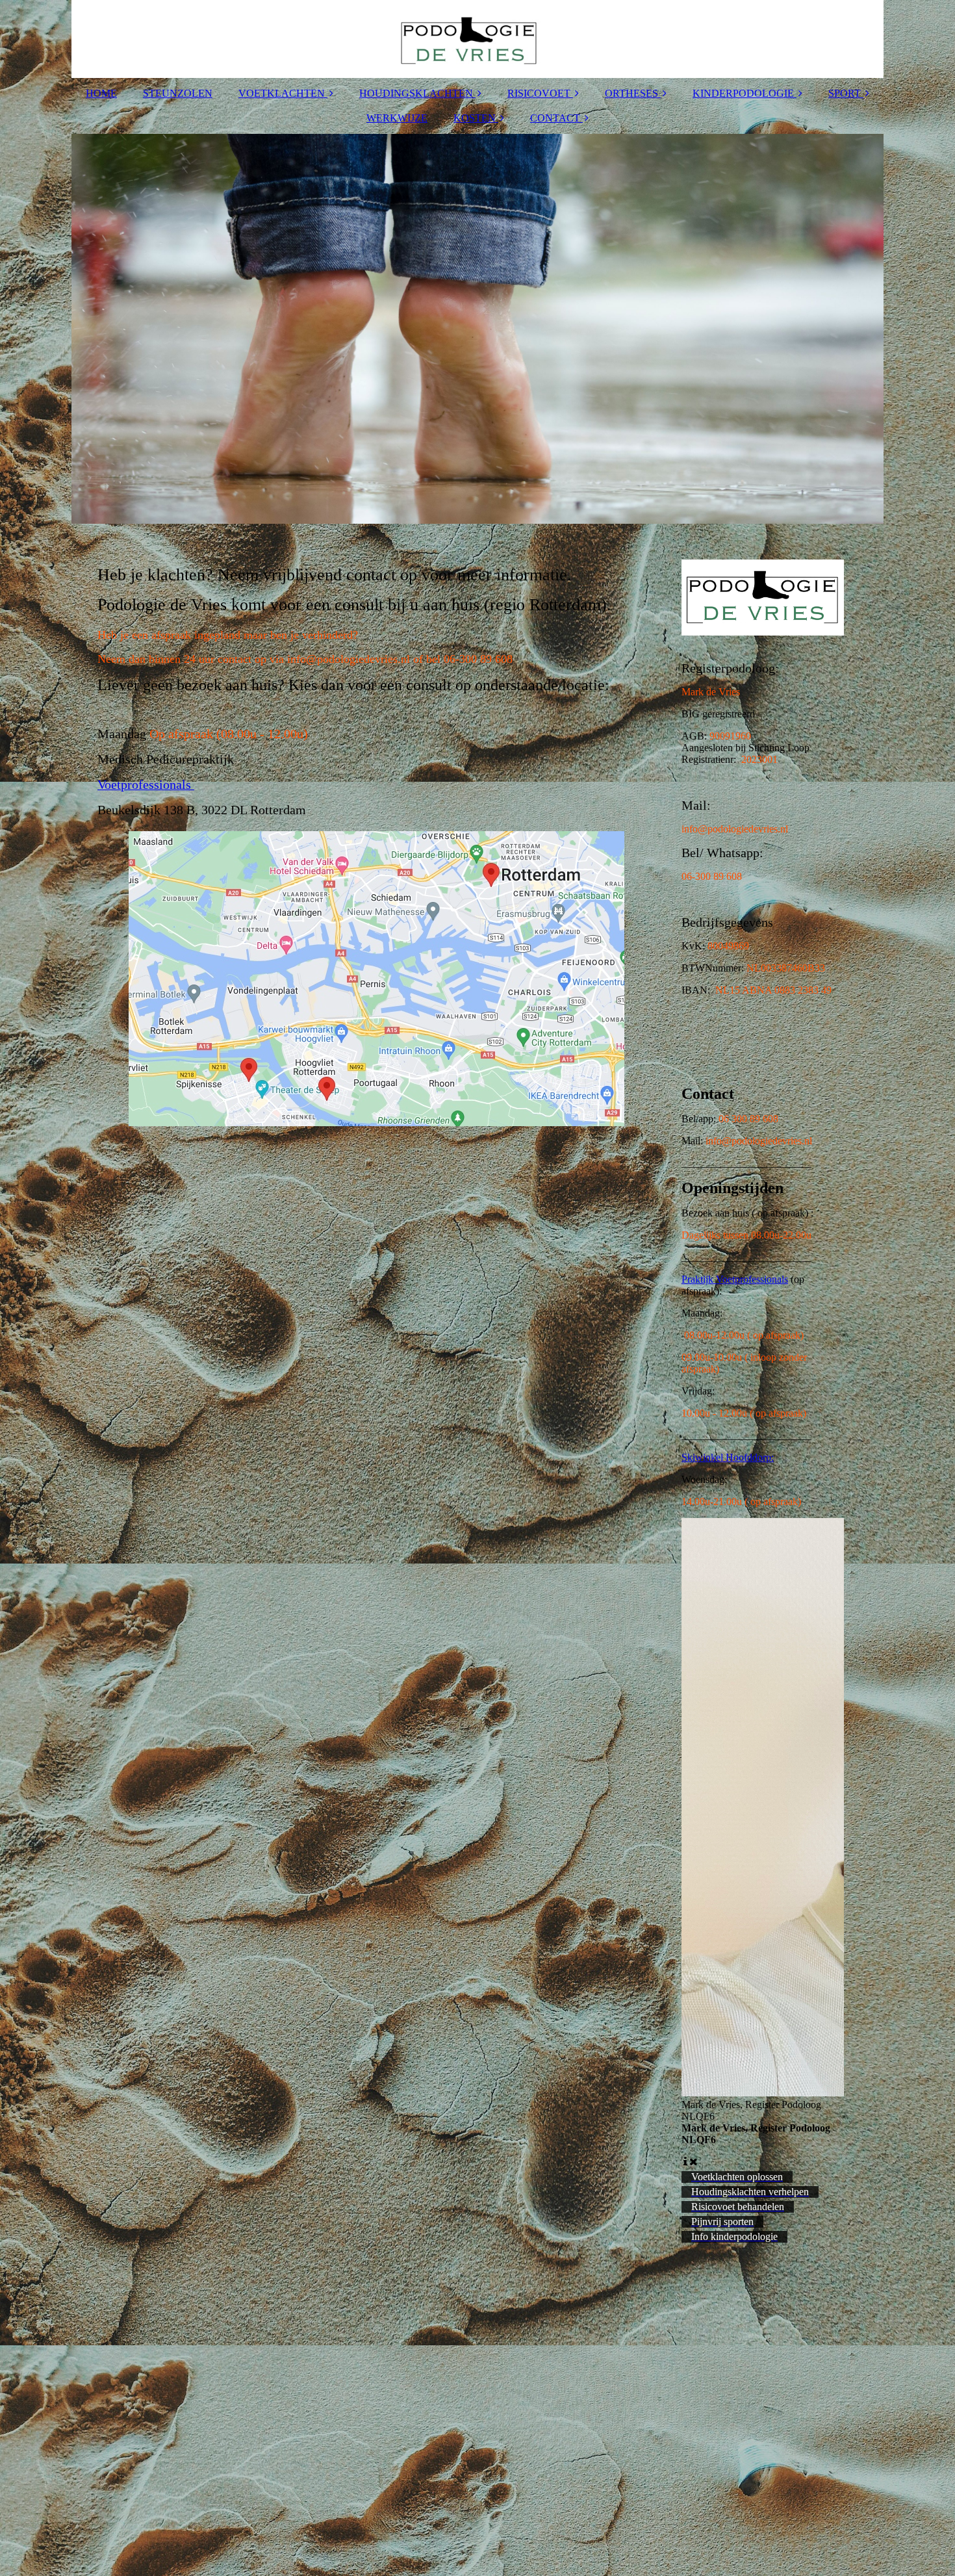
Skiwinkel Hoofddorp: (728, 1457)
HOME (101, 93)
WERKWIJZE (397, 118)
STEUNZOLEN (178, 93)
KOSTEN (475, 118)
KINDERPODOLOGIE (743, 93)
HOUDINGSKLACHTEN (416, 93)
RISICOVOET (539, 93)
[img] (478, 39)
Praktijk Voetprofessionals (735, 1279)
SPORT (845, 93)
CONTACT (555, 118)
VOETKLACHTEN (282, 93)
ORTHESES (631, 93)
